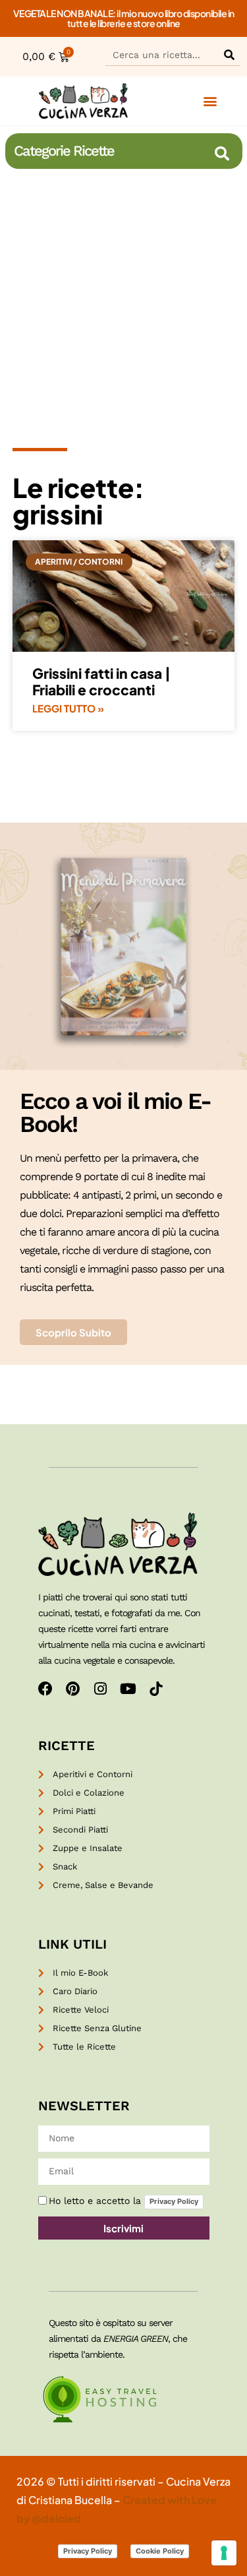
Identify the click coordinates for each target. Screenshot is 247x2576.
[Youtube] (128, 1689)
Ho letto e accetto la (123, 2201)
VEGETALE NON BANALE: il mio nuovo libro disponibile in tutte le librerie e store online (124, 18)
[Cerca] (229, 54)
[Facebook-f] (45, 1689)
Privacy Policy (174, 2201)
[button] (210, 101)
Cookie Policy (160, 2551)
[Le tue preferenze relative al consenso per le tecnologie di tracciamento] (224, 2553)
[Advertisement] (123, 304)
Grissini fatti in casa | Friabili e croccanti (101, 681)
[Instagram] (101, 1689)
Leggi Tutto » (68, 708)
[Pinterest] (73, 1689)
